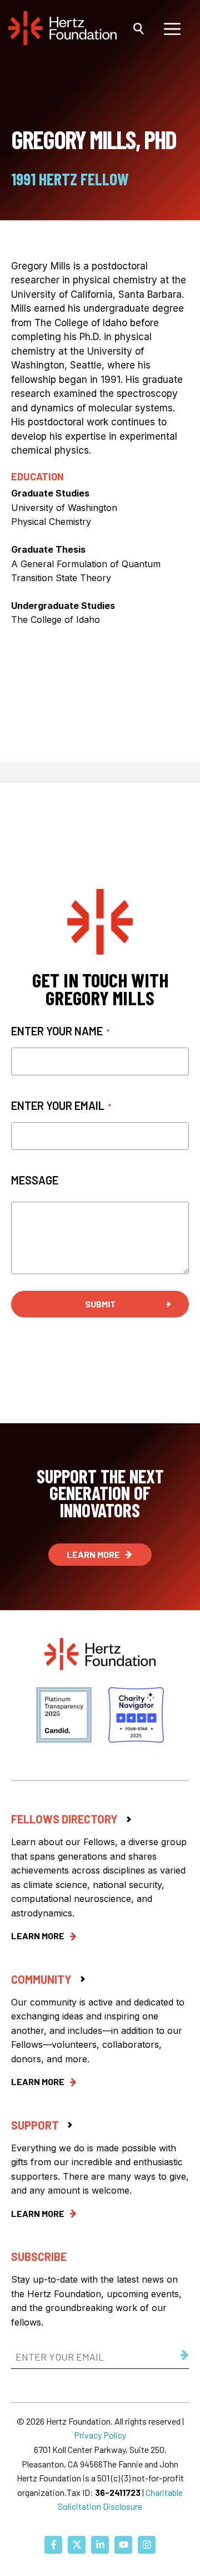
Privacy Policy (100, 2435)
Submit (100, 1304)
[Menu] (172, 28)
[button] (139, 28)
